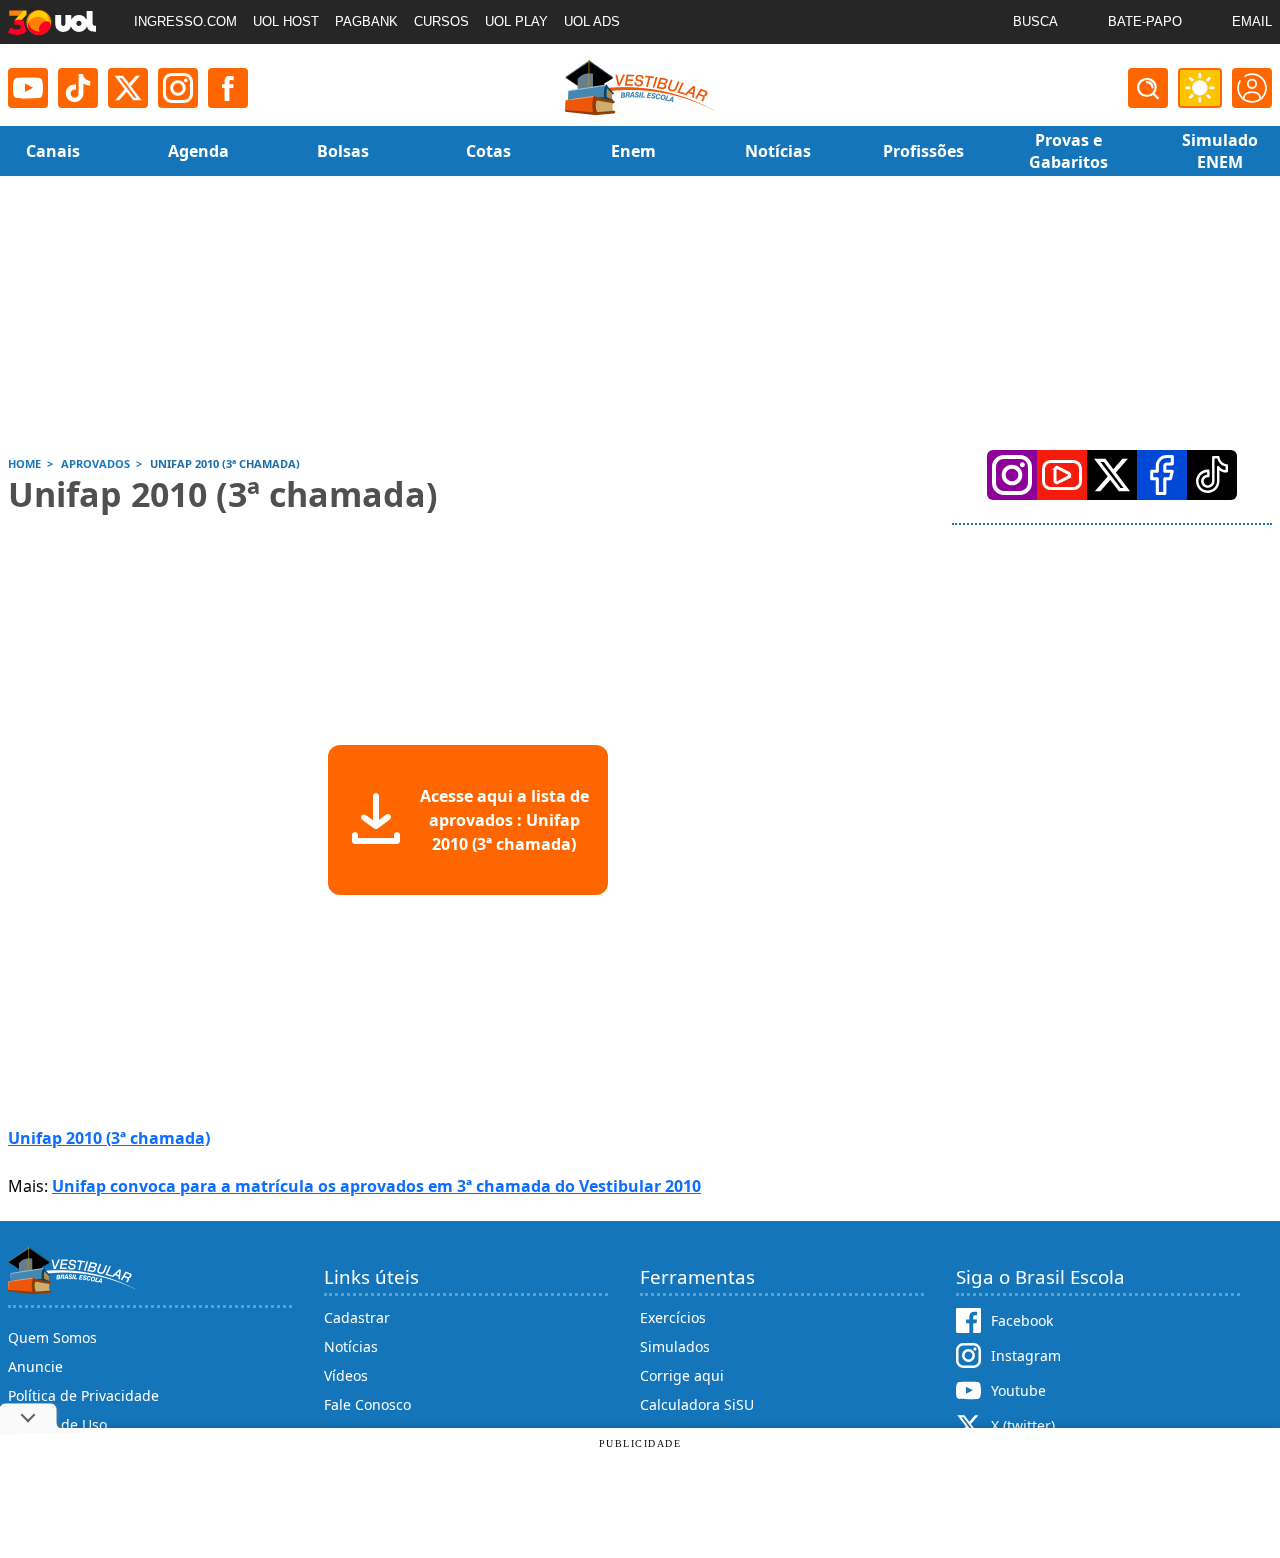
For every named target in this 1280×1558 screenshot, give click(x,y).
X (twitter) (1023, 1425)
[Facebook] (1162, 475)
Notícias (351, 1346)
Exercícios (673, 1317)
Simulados (675, 1346)
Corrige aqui (682, 1375)
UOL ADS (592, 21)
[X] (128, 88)
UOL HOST (286, 21)
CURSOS (441, 21)
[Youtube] (28, 88)
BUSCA (1035, 21)
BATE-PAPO (1145, 21)
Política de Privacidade (83, 1395)
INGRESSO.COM (185, 21)
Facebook (1022, 1320)
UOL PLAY (516, 21)
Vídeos (346, 1375)
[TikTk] (1212, 475)
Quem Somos (52, 1337)
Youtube (1018, 1390)
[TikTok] (78, 88)
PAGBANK (366, 21)
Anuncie (35, 1366)
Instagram (1026, 1355)
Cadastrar (357, 1317)
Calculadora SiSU (697, 1404)
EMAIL (1252, 21)
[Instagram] (178, 88)
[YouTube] (1062, 475)
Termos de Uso (57, 1424)
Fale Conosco (367, 1404)
